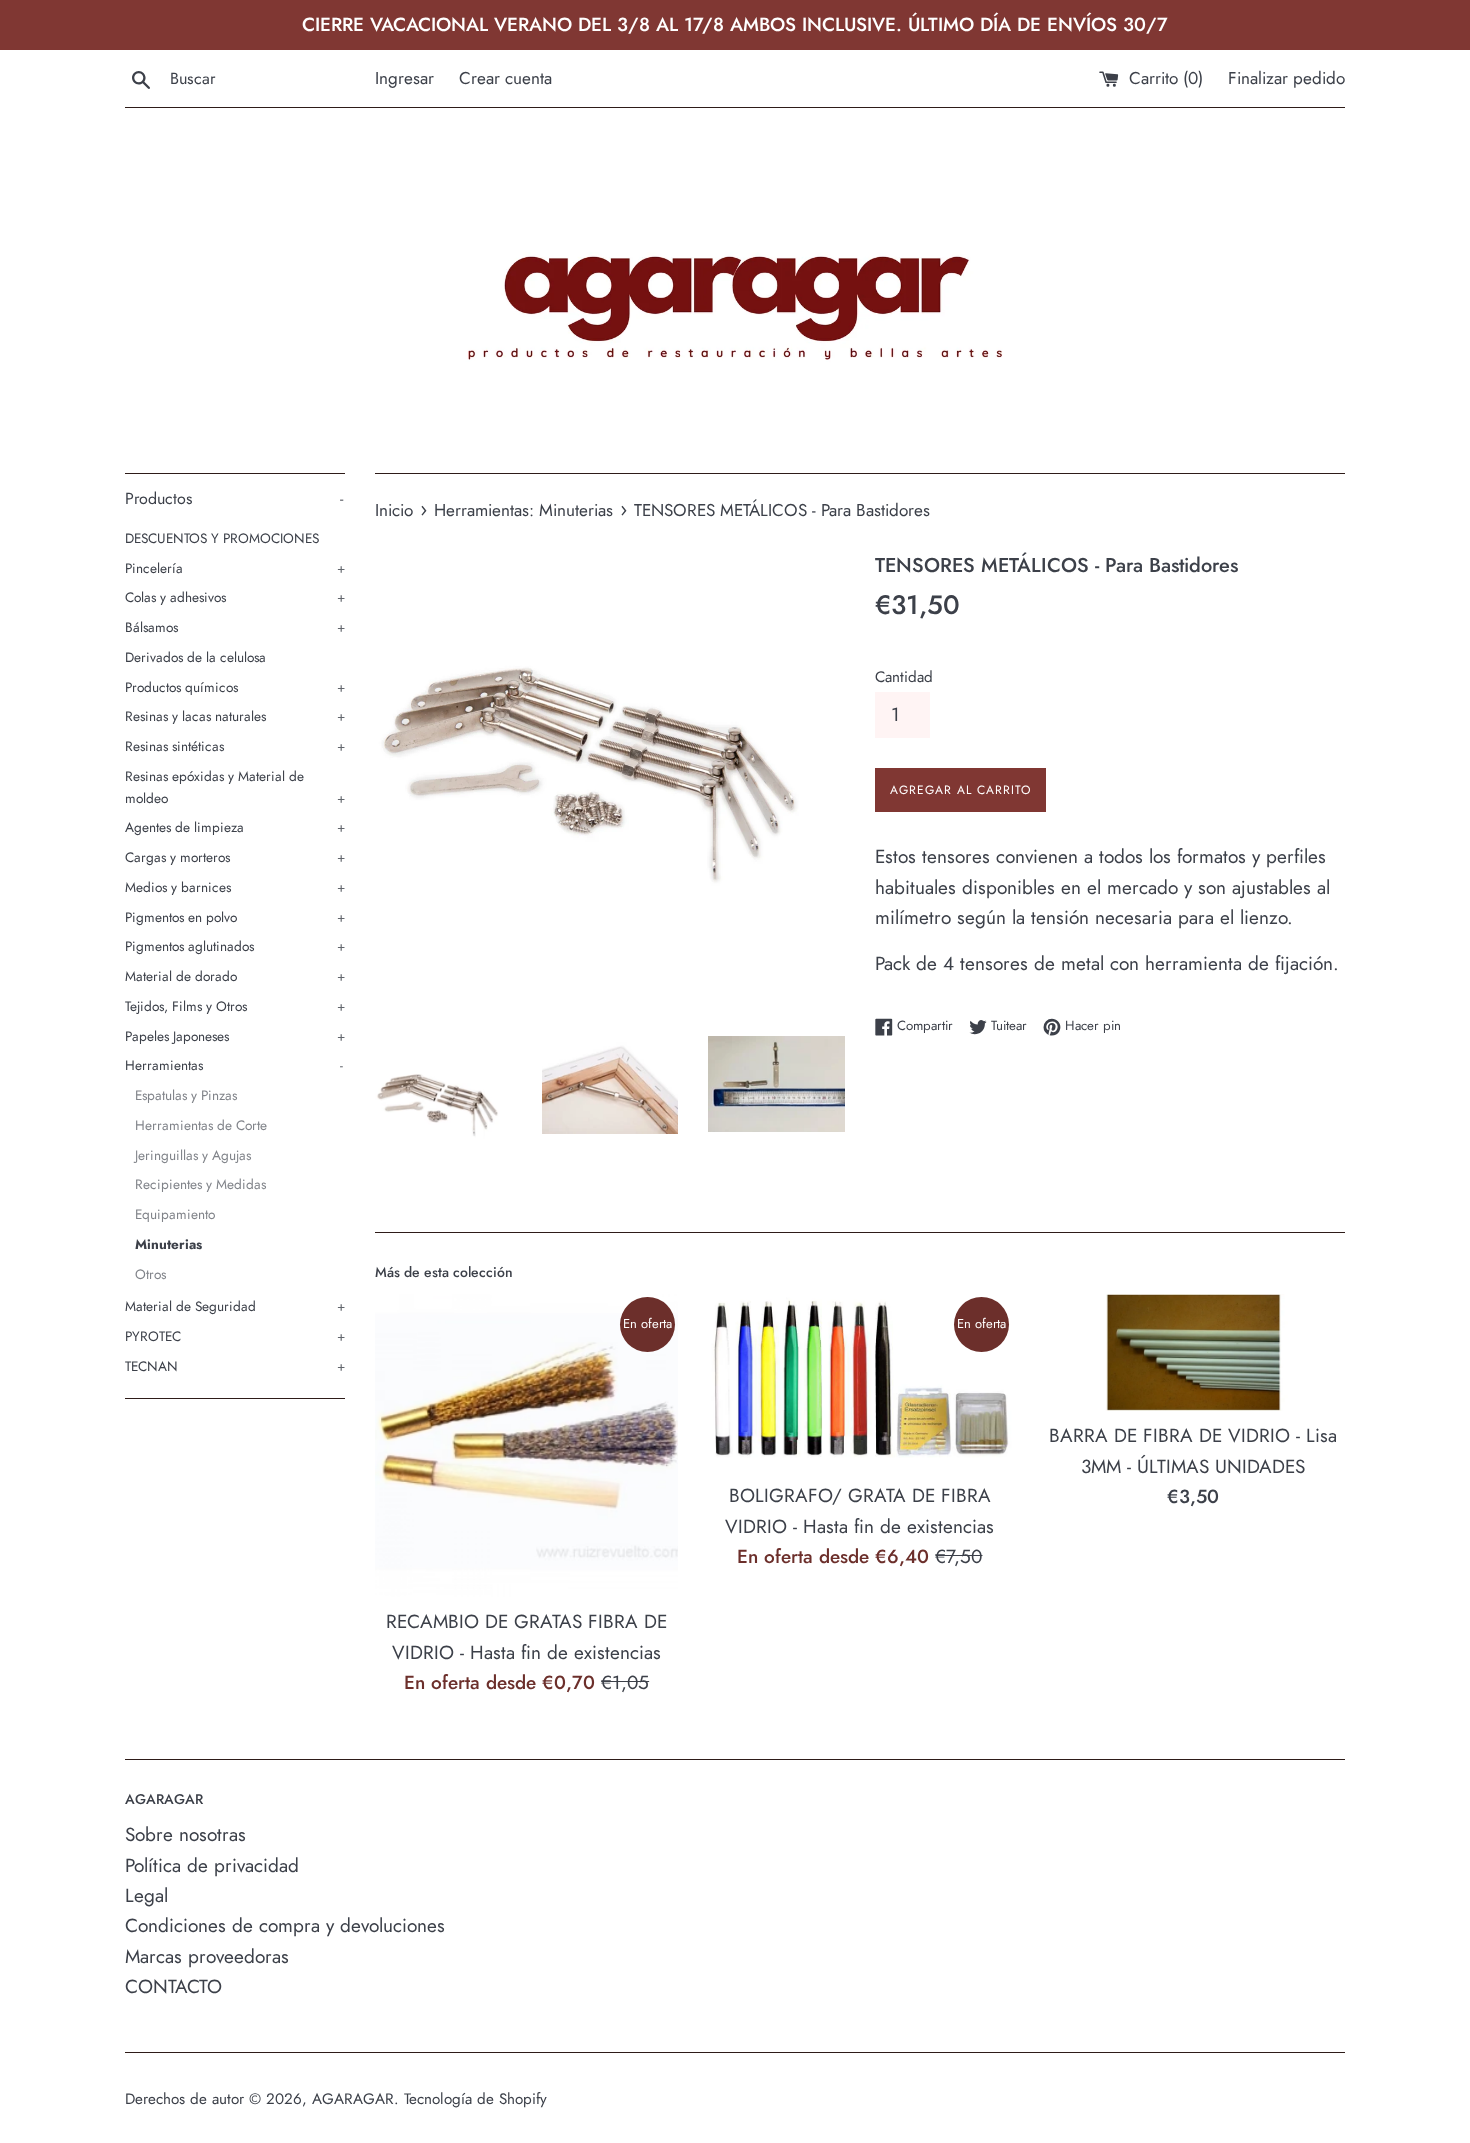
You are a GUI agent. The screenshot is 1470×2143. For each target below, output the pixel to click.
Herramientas (234, 1065)
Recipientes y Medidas (200, 1184)
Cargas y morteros (235, 857)
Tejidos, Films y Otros (235, 1006)
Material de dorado (235, 976)
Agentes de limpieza (235, 827)
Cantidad (904, 677)
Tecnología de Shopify (475, 2099)
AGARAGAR (353, 2099)
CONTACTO (173, 1986)
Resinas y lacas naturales (235, 716)
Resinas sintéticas (235, 746)
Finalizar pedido (1286, 78)
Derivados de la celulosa (195, 657)
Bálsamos (235, 627)
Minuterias (168, 1244)
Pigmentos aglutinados (235, 946)
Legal (146, 1895)
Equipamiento (175, 1214)
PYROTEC (235, 1336)
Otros (150, 1274)
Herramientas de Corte (201, 1125)
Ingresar (404, 78)
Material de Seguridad (235, 1306)
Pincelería (235, 568)
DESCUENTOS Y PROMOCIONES (222, 538)
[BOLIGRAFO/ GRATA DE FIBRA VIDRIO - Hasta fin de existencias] (859, 1382)
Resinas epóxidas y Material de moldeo (235, 787)
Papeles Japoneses (235, 1036)
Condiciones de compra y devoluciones (285, 1925)
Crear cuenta (505, 78)
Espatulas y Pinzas (186, 1095)
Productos (234, 498)
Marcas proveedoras (207, 1956)
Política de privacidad (212, 1865)
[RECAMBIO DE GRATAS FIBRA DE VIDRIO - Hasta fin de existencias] (526, 1445)
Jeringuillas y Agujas (193, 1155)
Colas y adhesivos (235, 597)
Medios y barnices (235, 887)
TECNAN (235, 1366)
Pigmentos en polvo (235, 917)
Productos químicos (235, 687)
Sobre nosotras (185, 1834)
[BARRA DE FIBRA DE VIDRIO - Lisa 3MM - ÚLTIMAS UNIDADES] (1193, 1352)
